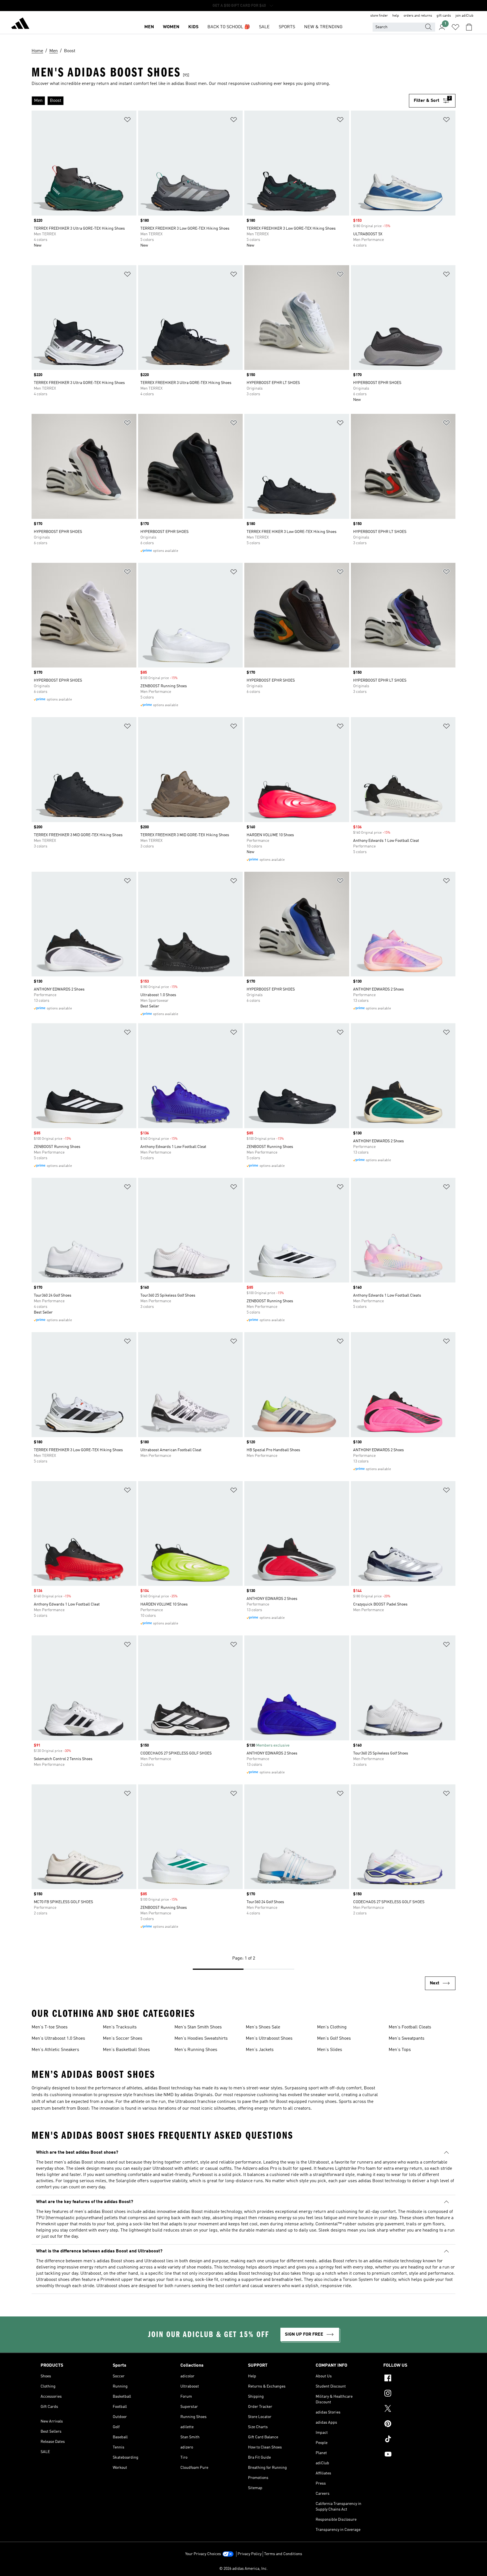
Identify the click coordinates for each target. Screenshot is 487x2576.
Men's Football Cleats (410, 2027)
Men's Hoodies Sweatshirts (201, 2039)
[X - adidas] (415, 2409)
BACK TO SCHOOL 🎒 (229, 27)
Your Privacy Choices (203, 2554)
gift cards (444, 16)
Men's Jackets (260, 2050)
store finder (379, 16)
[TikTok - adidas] (415, 2440)
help (396, 16)
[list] (220, 101)
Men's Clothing (332, 2027)
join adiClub (464, 16)
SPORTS (287, 27)
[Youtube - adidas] (415, 2455)
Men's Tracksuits (120, 2027)
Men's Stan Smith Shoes (198, 2027)
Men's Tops (400, 2050)
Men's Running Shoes (196, 2050)
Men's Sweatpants (407, 2039)
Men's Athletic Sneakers (55, 2050)
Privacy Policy (250, 2554)
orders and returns (418, 16)
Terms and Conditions (283, 2554)
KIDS (193, 27)
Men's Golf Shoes (334, 2039)
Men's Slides (330, 2050)
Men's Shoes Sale (263, 2027)
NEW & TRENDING (323, 27)
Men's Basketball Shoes (126, 2050)
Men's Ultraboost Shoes (269, 2039)
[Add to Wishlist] (127, 121)
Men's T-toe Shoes (50, 2027)
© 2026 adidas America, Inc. (243, 2569)
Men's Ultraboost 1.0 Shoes (58, 2039)
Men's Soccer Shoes (123, 2039)
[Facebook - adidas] (415, 2379)
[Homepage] (20, 24)
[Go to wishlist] (455, 27)
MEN (149, 27)
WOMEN (171, 27)
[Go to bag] (469, 27)
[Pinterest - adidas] (415, 2425)
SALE (264, 27)
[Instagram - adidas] (415, 2394)
